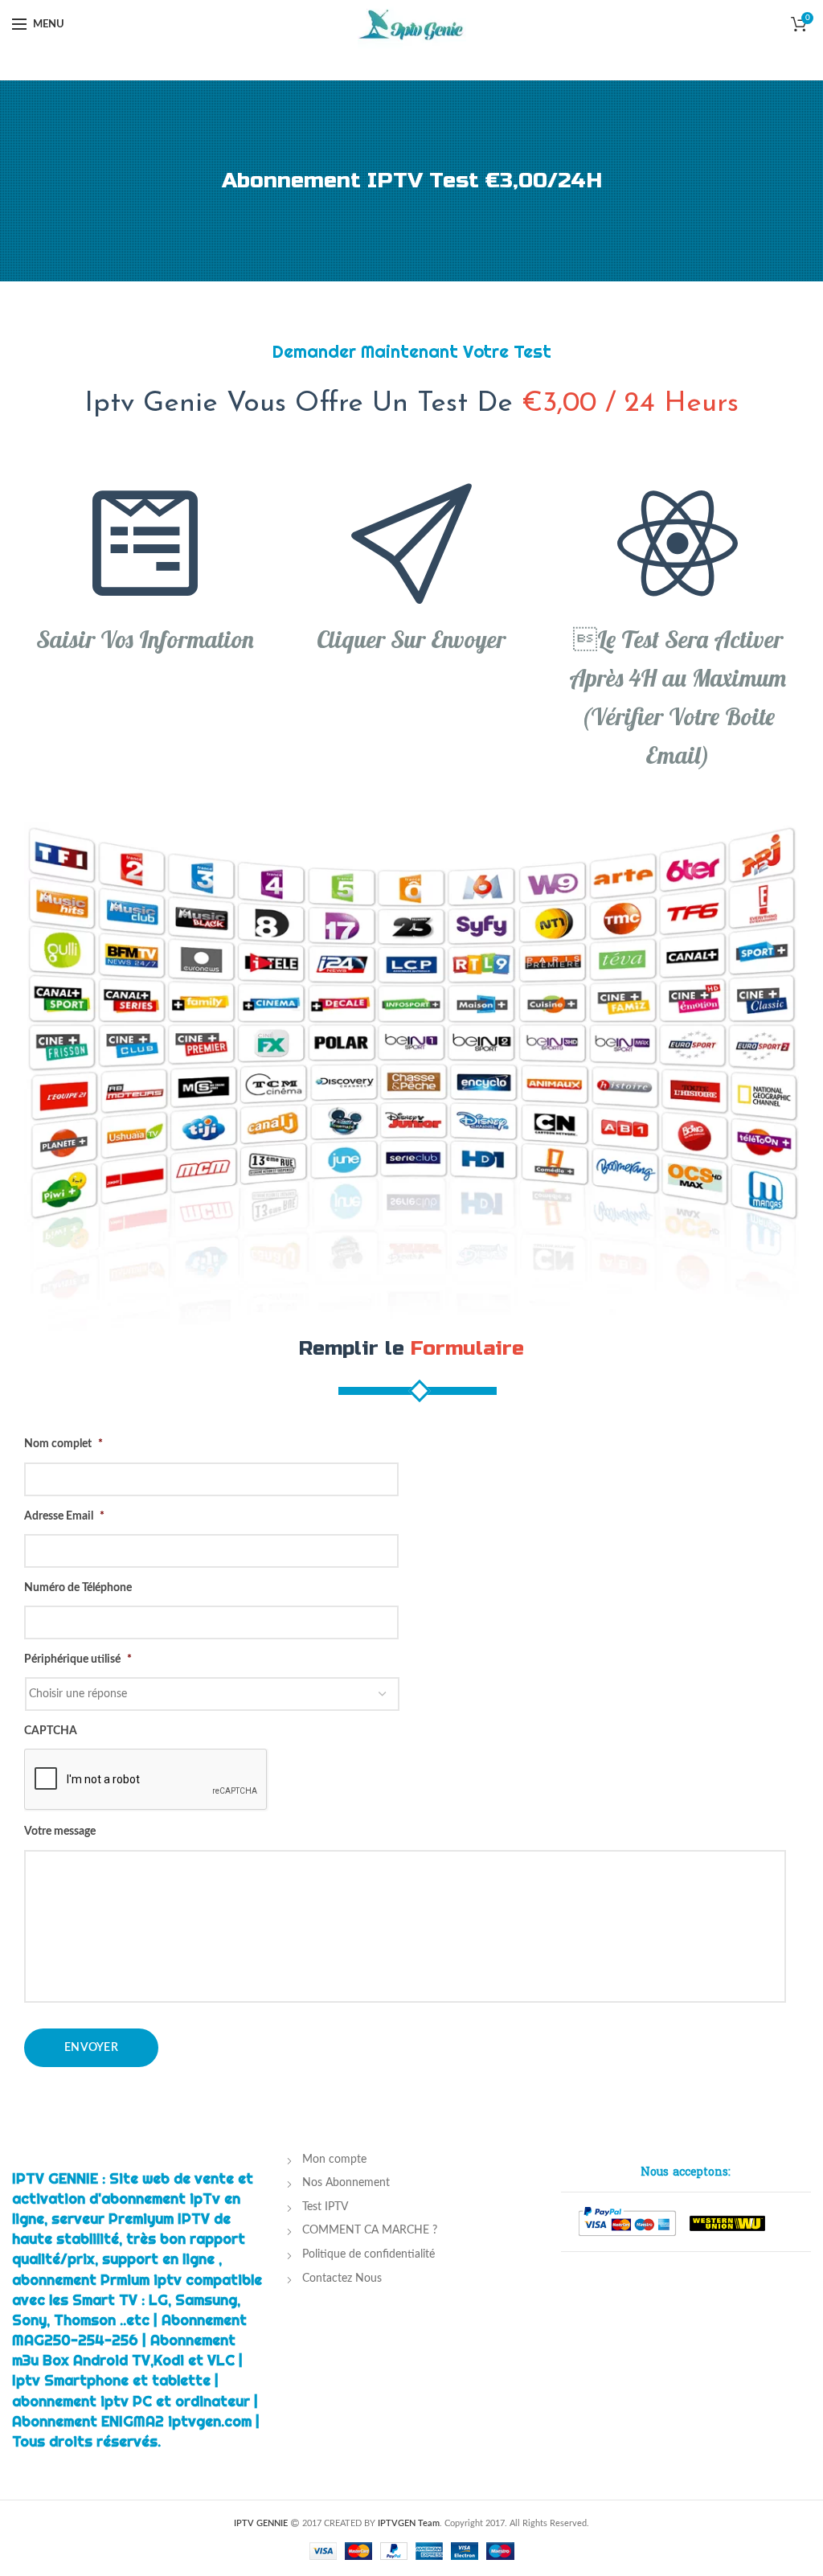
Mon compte (334, 2160)
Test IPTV (325, 2207)
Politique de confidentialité (369, 2254)
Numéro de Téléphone (78, 1588)
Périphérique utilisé (78, 1659)
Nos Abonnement (346, 2183)
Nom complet (63, 1444)
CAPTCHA (51, 1731)
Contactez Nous (342, 2279)
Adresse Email (64, 1516)
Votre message (60, 1832)
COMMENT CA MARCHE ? (370, 2230)
